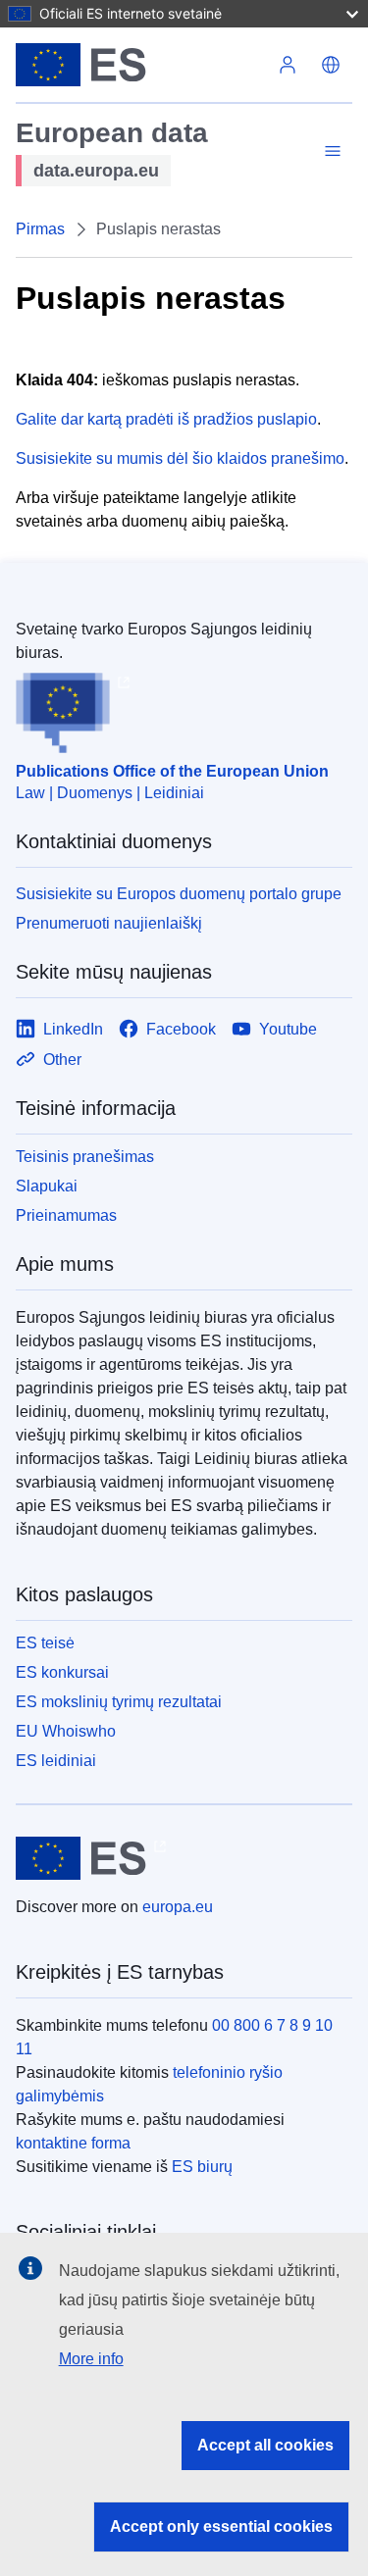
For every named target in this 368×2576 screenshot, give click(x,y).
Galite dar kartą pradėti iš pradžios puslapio (166, 419)
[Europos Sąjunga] (141, 65)
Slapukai (47, 1186)
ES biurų (202, 2167)
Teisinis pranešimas (85, 1157)
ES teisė (45, 1643)
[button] (331, 65)
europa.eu (178, 1907)
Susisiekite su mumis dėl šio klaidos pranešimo (180, 458)
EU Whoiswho (66, 1731)
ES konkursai (62, 1672)
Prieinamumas (66, 1215)
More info (91, 2359)
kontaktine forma (73, 2143)
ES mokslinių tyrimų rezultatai (119, 1702)
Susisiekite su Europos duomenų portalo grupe (179, 894)
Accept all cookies (265, 2445)
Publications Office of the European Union (172, 771)
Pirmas (40, 229)
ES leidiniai (56, 1761)
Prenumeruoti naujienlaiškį (109, 923)
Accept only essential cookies (221, 2526)
